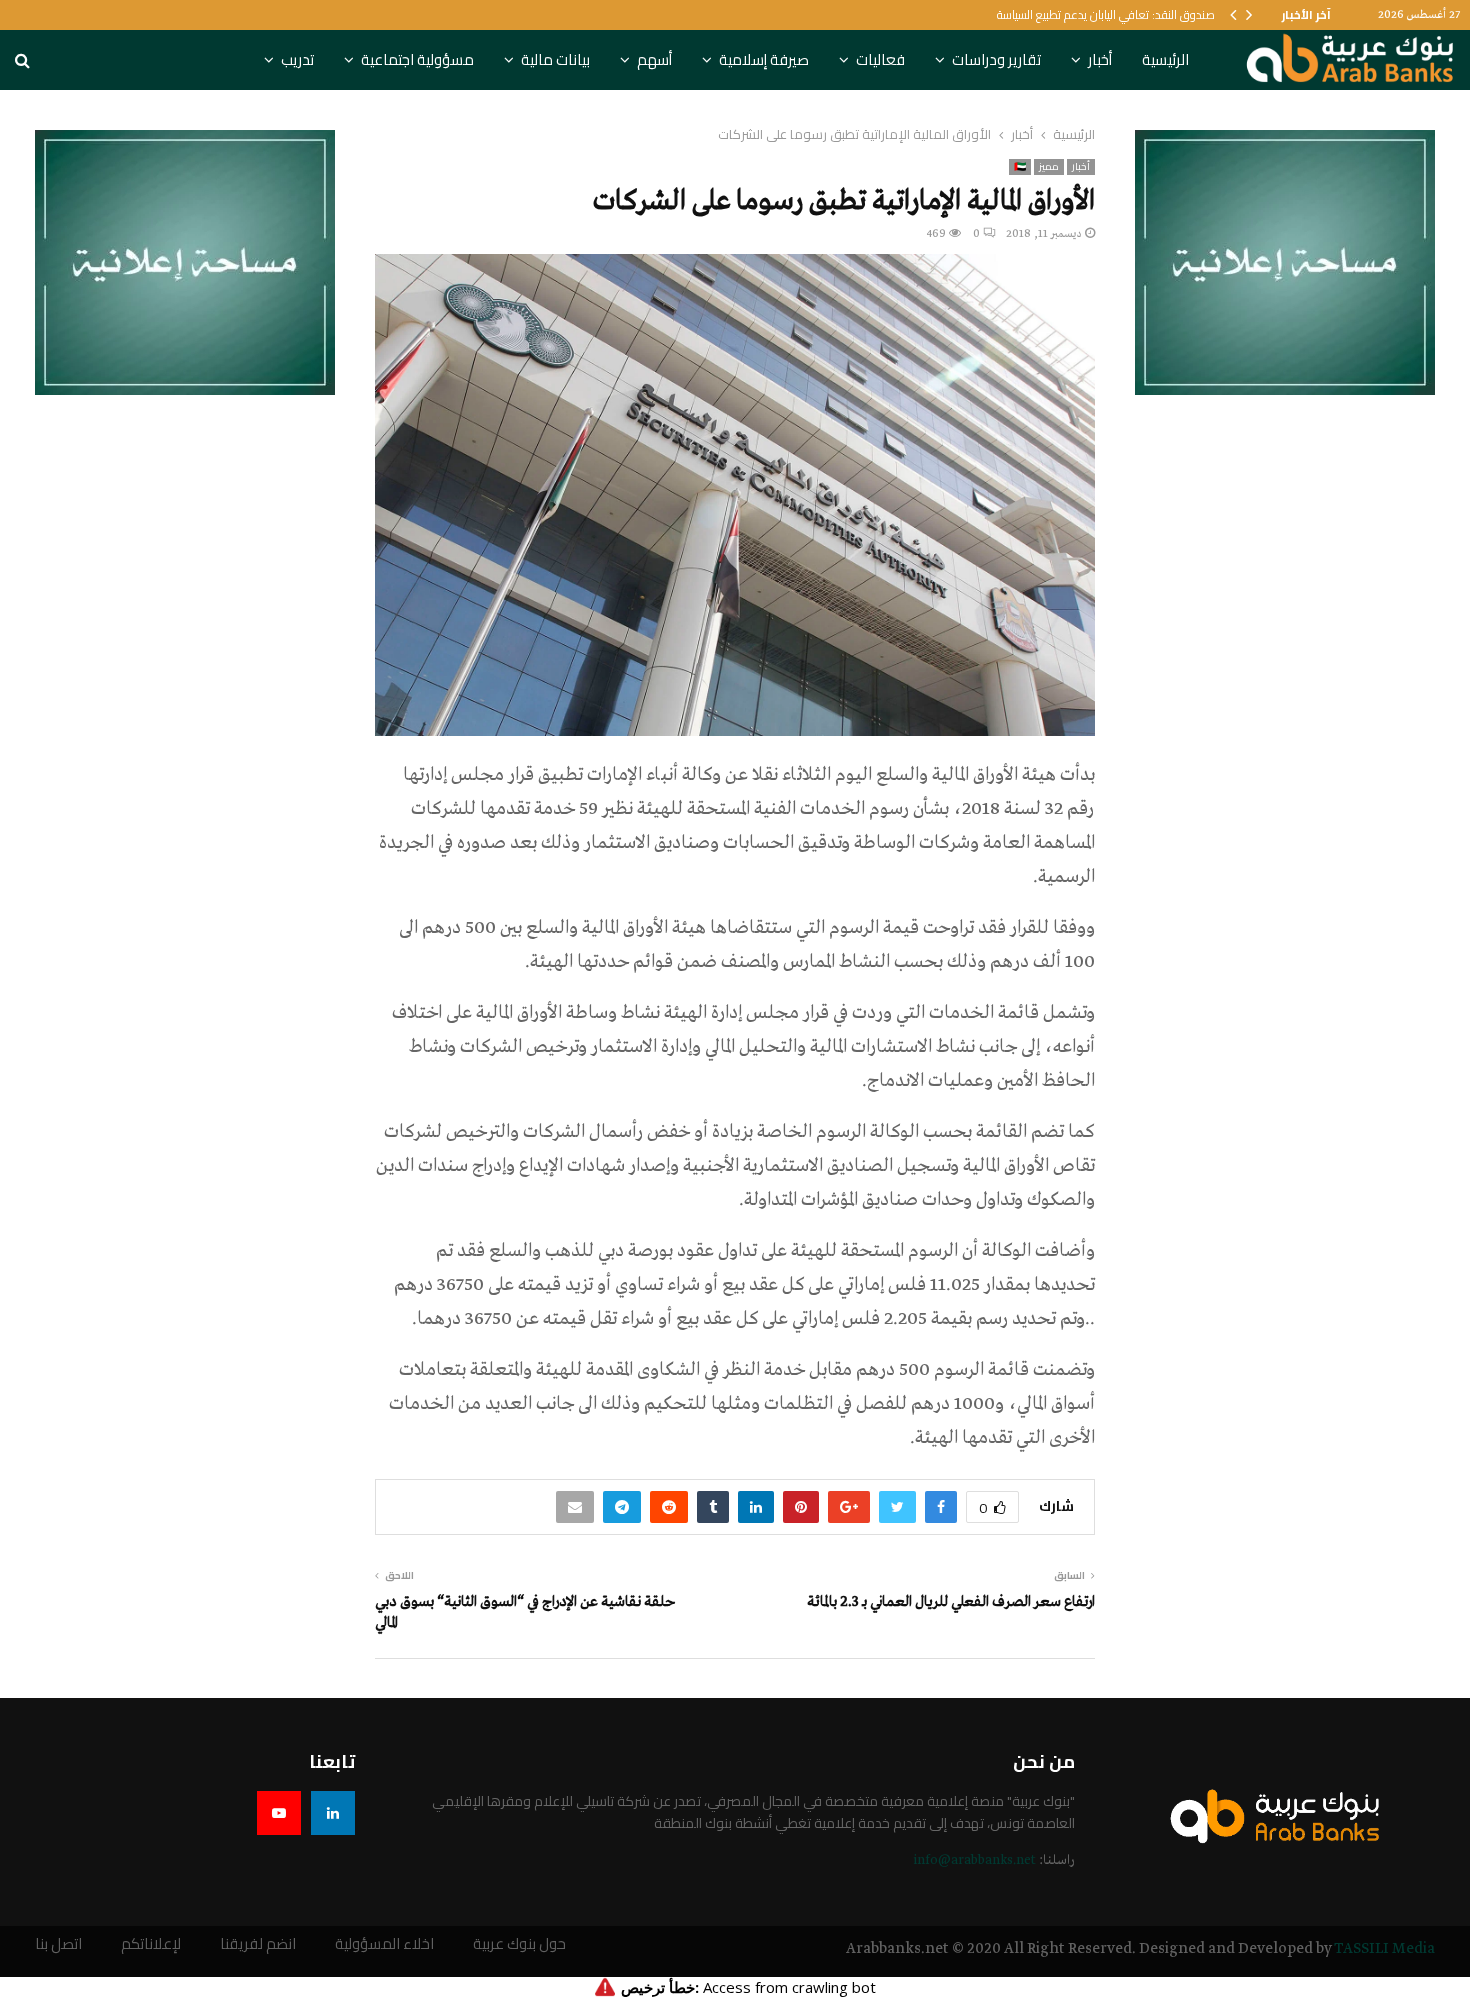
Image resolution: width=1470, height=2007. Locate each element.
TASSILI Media (1384, 1949)
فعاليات (880, 59)
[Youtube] (279, 1813)
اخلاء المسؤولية (384, 1944)
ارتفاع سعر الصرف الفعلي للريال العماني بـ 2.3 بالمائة (951, 1602)
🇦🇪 (1020, 167)
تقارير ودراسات (996, 59)
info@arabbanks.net (974, 1860)
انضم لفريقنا (258, 1944)
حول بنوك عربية (519, 1944)
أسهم (654, 59)
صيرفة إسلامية (764, 59)
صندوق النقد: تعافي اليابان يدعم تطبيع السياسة (1106, 14)
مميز (1049, 167)
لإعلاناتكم (151, 1944)
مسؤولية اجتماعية (417, 59)
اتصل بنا (58, 1944)
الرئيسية (1165, 59)
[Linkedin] (333, 1813)
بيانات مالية (555, 59)
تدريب (297, 59)
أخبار (1100, 59)
